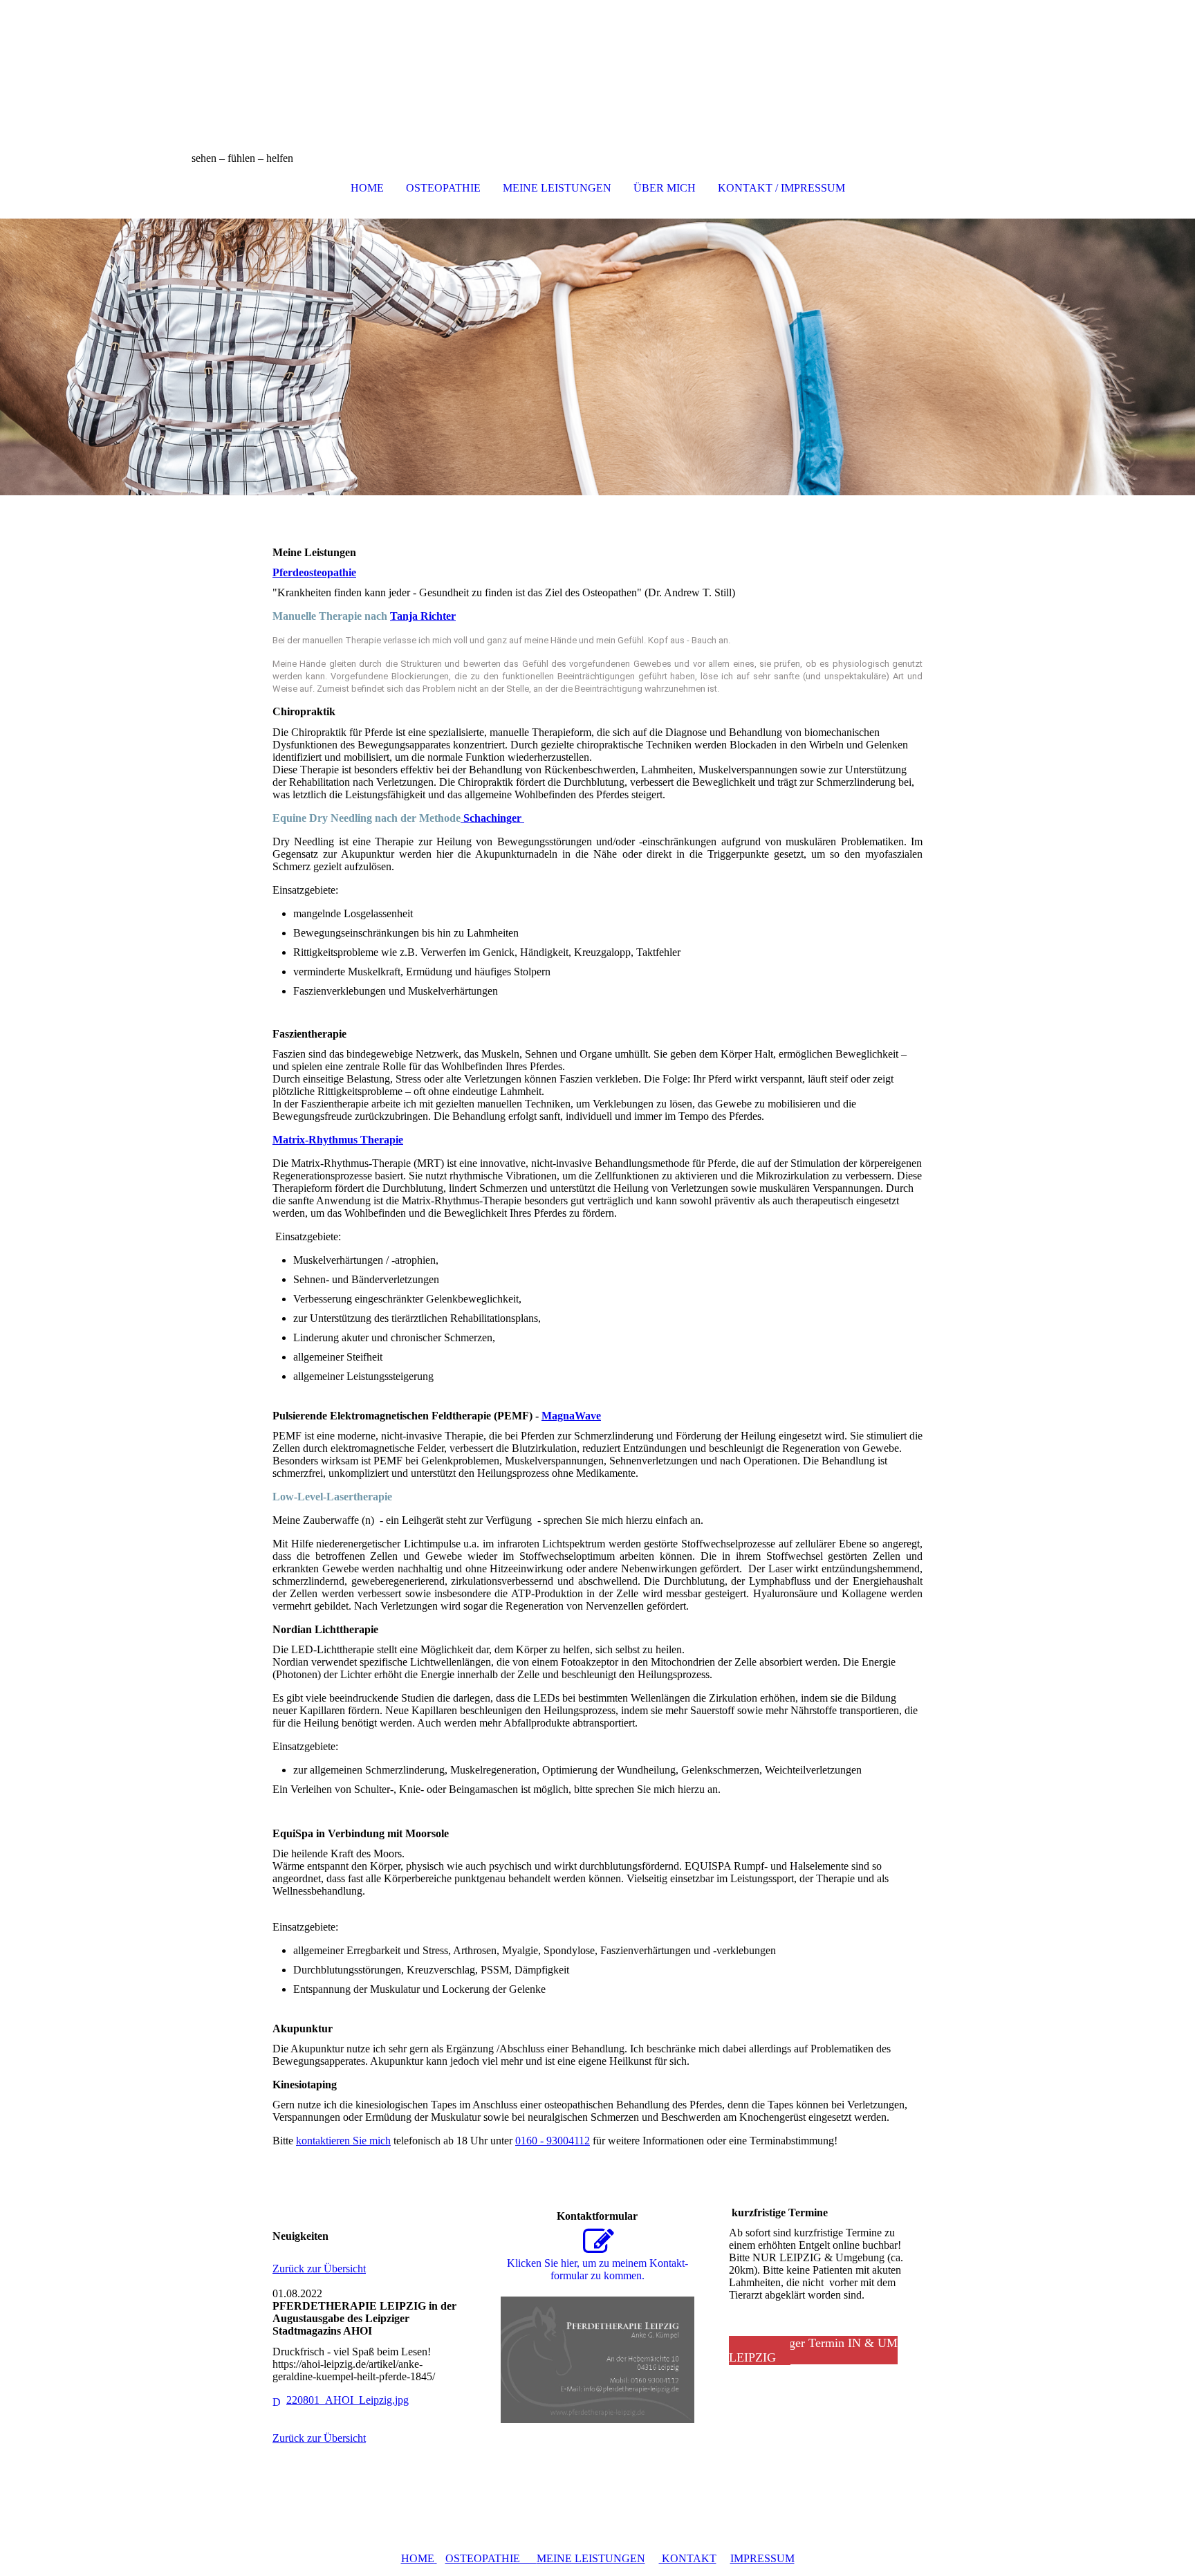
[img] (597, 69)
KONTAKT (688, 2558)
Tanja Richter (423, 616)
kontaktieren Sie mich (343, 2141)
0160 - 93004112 (553, 2141)
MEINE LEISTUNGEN (557, 188)
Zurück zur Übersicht (319, 2269)
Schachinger (492, 818)
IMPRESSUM (762, 2558)
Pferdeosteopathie (314, 572)
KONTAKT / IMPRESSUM (781, 188)
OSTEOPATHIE (443, 188)
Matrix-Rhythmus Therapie (338, 1140)
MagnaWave (571, 1416)
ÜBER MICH (665, 188)
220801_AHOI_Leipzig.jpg (348, 2400)
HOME (367, 188)
